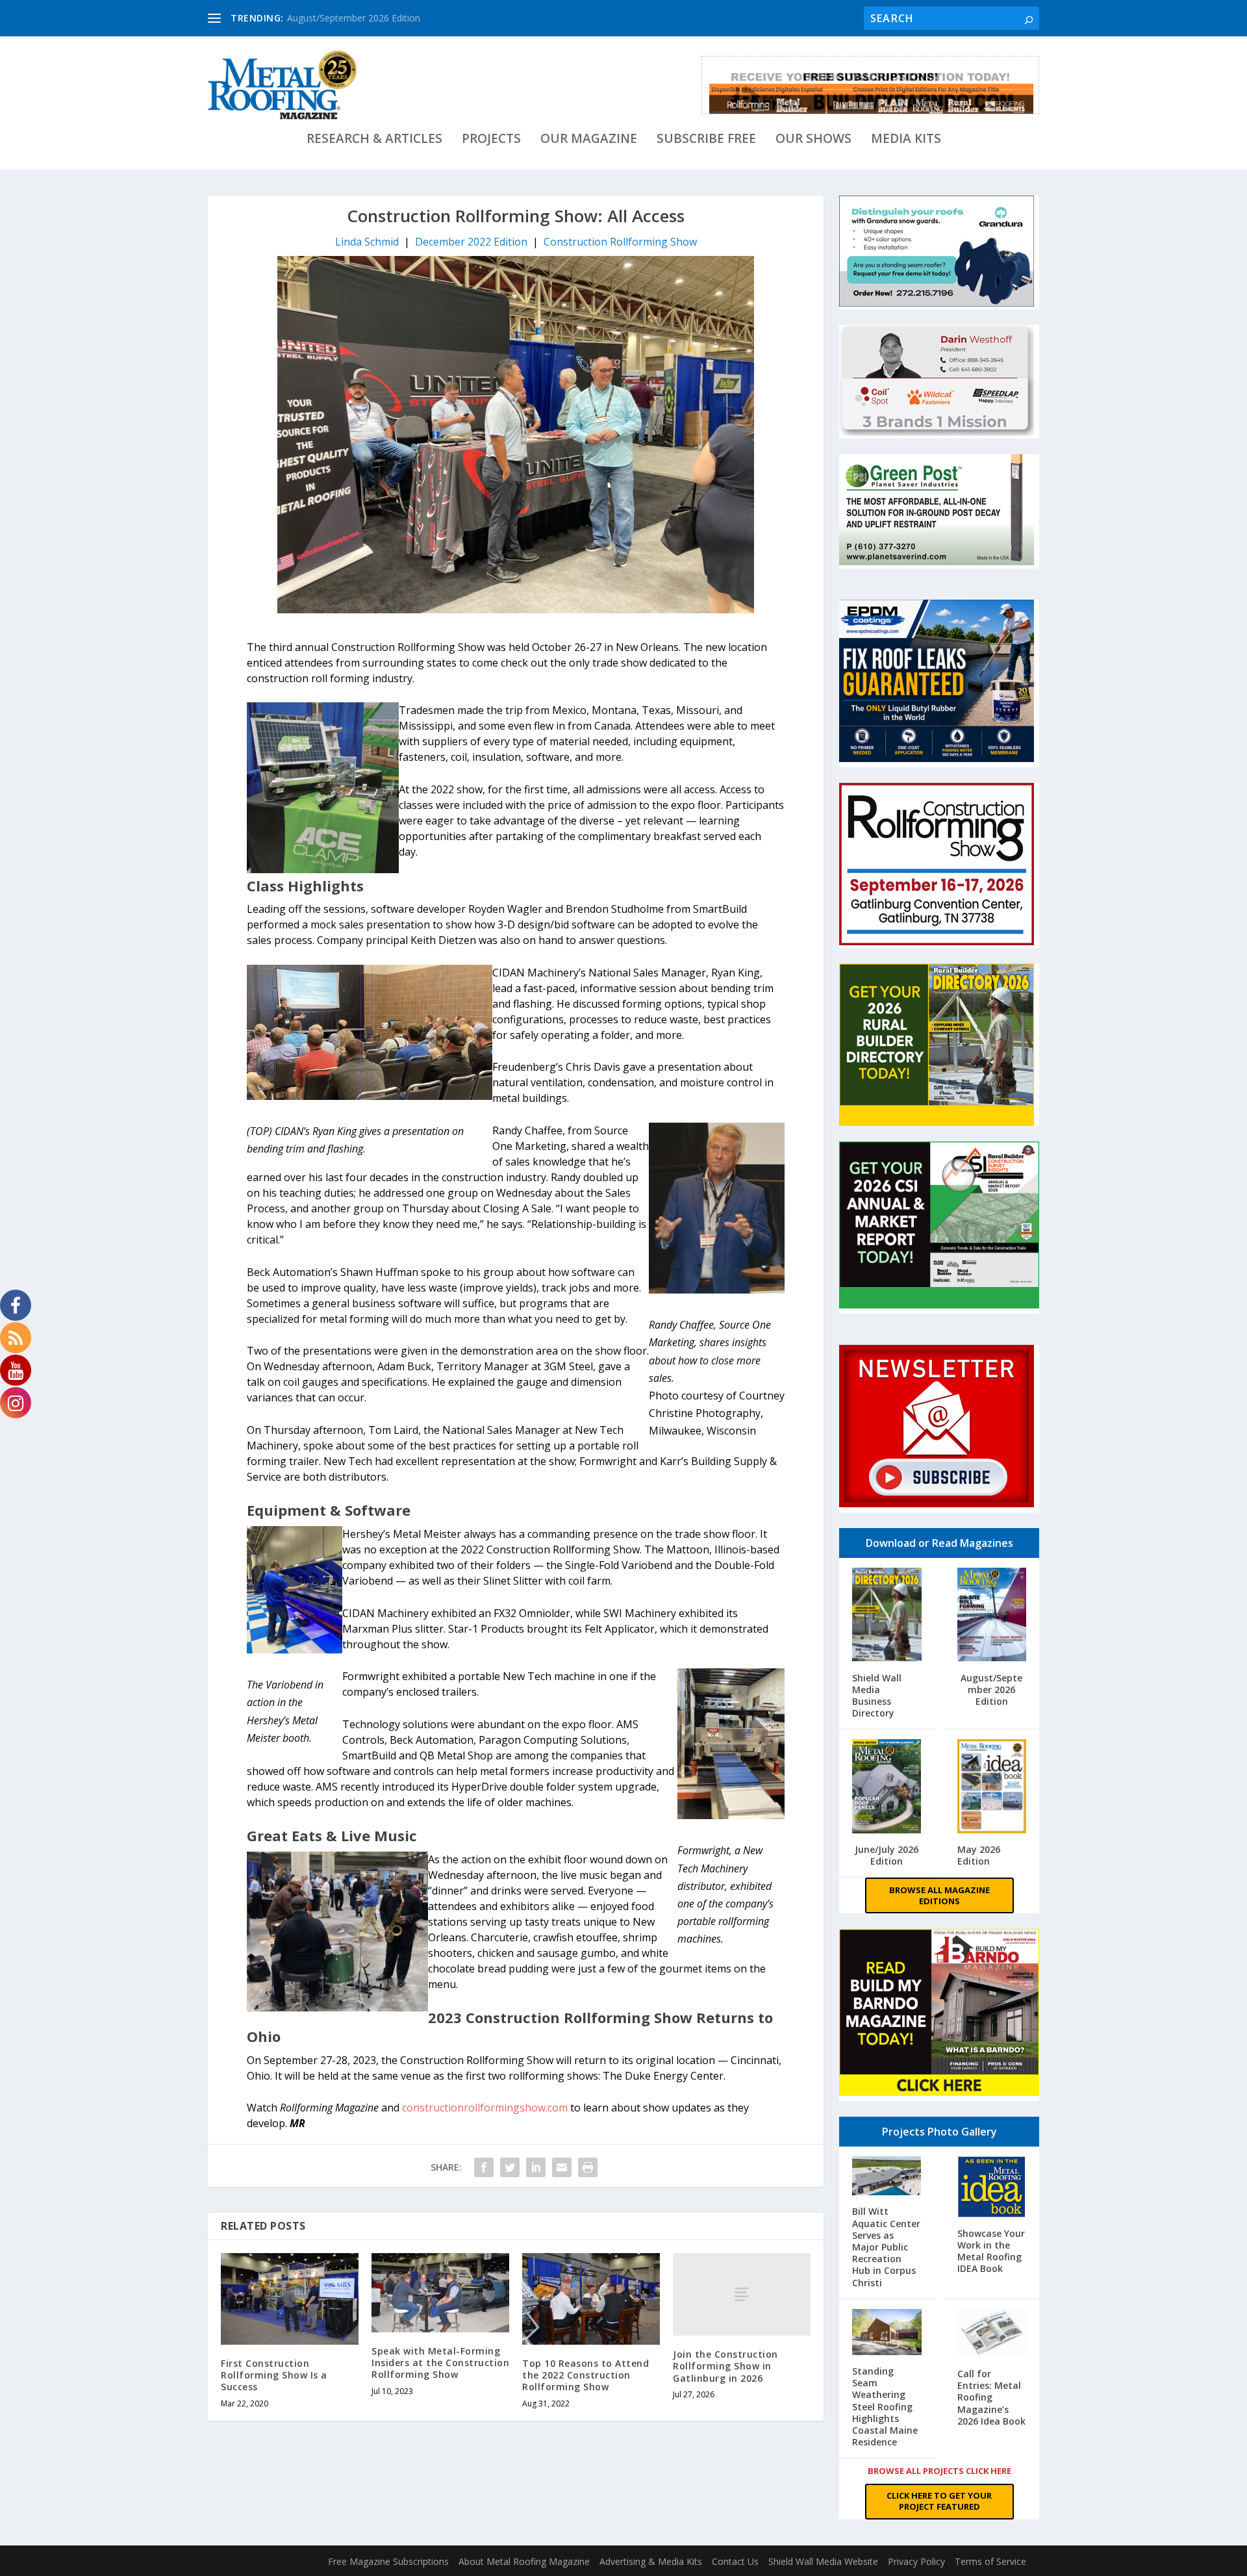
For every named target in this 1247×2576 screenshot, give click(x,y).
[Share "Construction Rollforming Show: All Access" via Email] (562, 2167)
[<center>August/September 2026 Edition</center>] (992, 1616)
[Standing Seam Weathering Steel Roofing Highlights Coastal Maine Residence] (887, 2333)
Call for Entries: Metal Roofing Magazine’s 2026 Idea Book (991, 2397)
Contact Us (735, 2561)
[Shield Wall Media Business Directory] (887, 1616)
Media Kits (906, 140)
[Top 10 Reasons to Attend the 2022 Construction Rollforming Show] (591, 2299)
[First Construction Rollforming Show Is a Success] (290, 2299)
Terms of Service (990, 2561)
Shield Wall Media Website (823, 2561)
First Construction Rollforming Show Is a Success (274, 2375)
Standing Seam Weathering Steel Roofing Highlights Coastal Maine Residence (885, 2406)
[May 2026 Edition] (992, 1788)
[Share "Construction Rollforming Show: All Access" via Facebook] (484, 2167)
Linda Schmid (367, 242)
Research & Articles (374, 140)
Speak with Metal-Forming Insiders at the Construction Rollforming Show (440, 2363)
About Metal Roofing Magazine (524, 2561)
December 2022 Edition (471, 242)
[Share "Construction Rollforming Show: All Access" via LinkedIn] (536, 2167)
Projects (491, 140)
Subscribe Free (706, 140)
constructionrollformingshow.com (485, 2108)
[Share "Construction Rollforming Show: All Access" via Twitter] (510, 2167)
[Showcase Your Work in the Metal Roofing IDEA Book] (992, 2188)
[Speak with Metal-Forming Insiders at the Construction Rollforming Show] (440, 2293)
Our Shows (813, 140)
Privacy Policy (916, 2561)
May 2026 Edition (979, 1855)
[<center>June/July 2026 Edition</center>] (887, 1788)
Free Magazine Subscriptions (388, 2561)
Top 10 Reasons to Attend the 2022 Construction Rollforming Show (586, 2375)
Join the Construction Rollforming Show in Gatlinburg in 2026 (725, 2366)
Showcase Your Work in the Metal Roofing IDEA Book (991, 2251)
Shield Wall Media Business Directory (877, 1696)
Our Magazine (589, 140)
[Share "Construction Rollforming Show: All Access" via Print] (588, 2167)
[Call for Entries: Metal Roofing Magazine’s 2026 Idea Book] (992, 2335)
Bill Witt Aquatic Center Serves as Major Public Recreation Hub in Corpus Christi (886, 2247)
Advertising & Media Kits (651, 2561)
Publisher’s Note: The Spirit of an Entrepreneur (384, 18)
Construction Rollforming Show (620, 242)
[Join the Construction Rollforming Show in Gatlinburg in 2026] (742, 2294)
